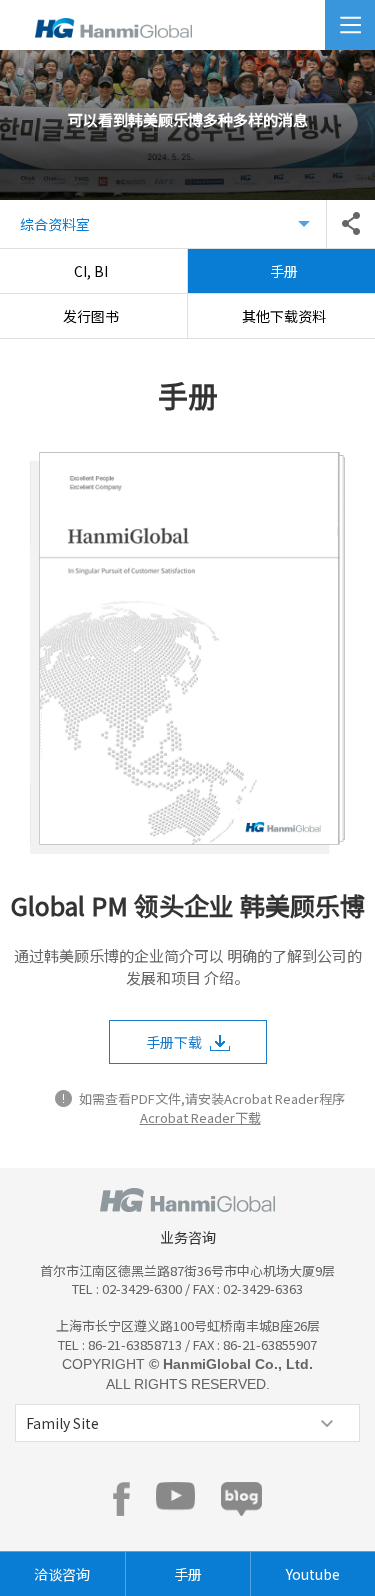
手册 (188, 1574)
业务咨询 (188, 1237)
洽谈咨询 (62, 1574)
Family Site (62, 1423)
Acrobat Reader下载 (200, 1117)
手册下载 (174, 1042)
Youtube (313, 1574)
